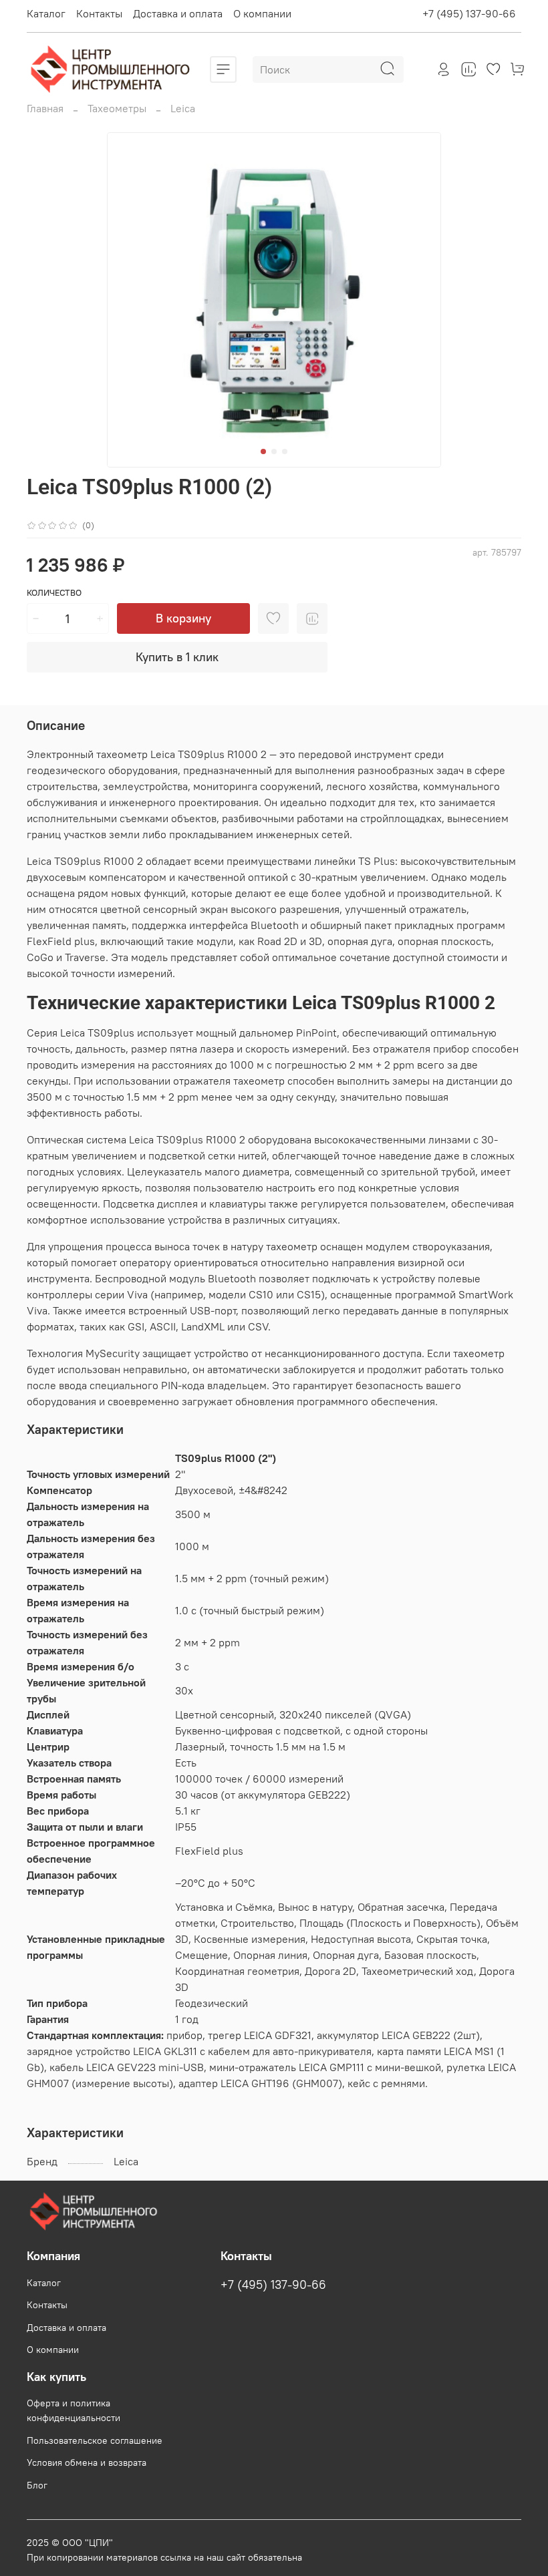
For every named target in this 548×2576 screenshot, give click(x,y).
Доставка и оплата (178, 13)
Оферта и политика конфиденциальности (74, 2410)
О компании (262, 13)
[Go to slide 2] (274, 451)
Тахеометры (117, 108)
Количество (54, 593)
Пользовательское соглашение (95, 2440)
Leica (183, 108)
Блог (37, 2485)
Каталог (46, 13)
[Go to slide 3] (285, 451)
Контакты (99, 13)
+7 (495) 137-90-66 (469, 13)
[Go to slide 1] (263, 451)
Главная (45, 108)
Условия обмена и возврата (87, 2462)
